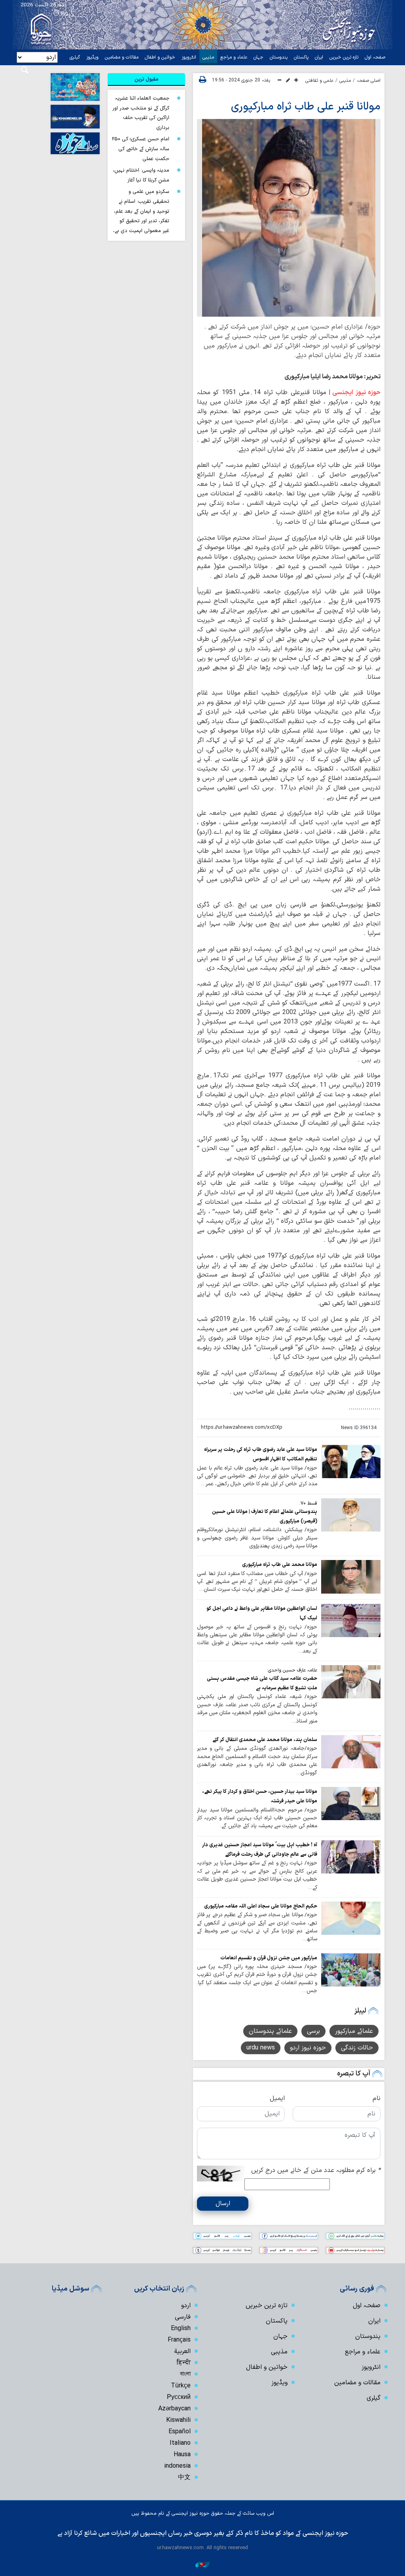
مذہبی (208, 57)
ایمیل (277, 2098)
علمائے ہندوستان (270, 2031)
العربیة (182, 2351)
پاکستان (301, 57)
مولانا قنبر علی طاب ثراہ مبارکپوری (306, 107)
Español (180, 2432)
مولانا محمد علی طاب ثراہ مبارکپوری (280, 1565)
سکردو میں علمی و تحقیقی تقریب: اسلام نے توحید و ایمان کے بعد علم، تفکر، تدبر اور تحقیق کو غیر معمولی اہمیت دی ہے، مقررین (141, 216)
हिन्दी (184, 2363)
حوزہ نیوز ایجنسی (356, 393)
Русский (179, 2397)
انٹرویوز (189, 57)
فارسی (183, 2317)
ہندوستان (279, 57)
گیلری (75, 57)
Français (179, 2340)
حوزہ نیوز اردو (308, 2048)
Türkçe (181, 2386)
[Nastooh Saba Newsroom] (202, 2564)
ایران (319, 57)
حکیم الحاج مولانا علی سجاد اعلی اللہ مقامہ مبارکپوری (261, 1906)
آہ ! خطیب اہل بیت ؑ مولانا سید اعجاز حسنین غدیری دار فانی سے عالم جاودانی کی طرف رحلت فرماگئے (260, 1850)
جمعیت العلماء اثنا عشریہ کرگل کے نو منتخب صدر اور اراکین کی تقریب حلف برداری (141, 113)
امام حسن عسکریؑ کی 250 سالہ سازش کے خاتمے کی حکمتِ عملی (141, 149)
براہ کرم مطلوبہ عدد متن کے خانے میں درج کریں (316, 2170)
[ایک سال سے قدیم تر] (351, 1462)
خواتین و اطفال (160, 57)
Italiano (180, 2443)
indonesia (177, 2466)
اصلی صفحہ (369, 81)
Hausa (182, 2455)
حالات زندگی (357, 2048)
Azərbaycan (174, 2409)
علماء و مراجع (234, 57)
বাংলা (185, 2374)
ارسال (223, 2204)
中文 (184, 2478)
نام (377, 2098)
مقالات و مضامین (122, 57)
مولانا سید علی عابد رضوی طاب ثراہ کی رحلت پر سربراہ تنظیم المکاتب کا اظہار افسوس (261, 1454)
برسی (313, 2031)
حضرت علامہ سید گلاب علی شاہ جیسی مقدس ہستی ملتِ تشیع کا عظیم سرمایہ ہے (262, 1683)
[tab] (146, 79)
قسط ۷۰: (308, 1503)
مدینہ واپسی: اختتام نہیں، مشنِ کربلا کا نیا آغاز (141, 175)
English (181, 2329)
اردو (186, 2306)
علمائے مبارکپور (354, 2031)
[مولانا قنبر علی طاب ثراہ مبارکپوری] (289, 218)
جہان (258, 57)
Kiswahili (178, 2420)
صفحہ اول (375, 57)
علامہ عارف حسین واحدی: (292, 1670)
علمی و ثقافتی (319, 81)
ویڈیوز (92, 57)
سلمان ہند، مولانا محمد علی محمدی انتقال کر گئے (265, 1740)
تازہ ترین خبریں (344, 57)
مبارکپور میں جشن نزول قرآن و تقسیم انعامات (269, 1958)
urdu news (261, 2048)
